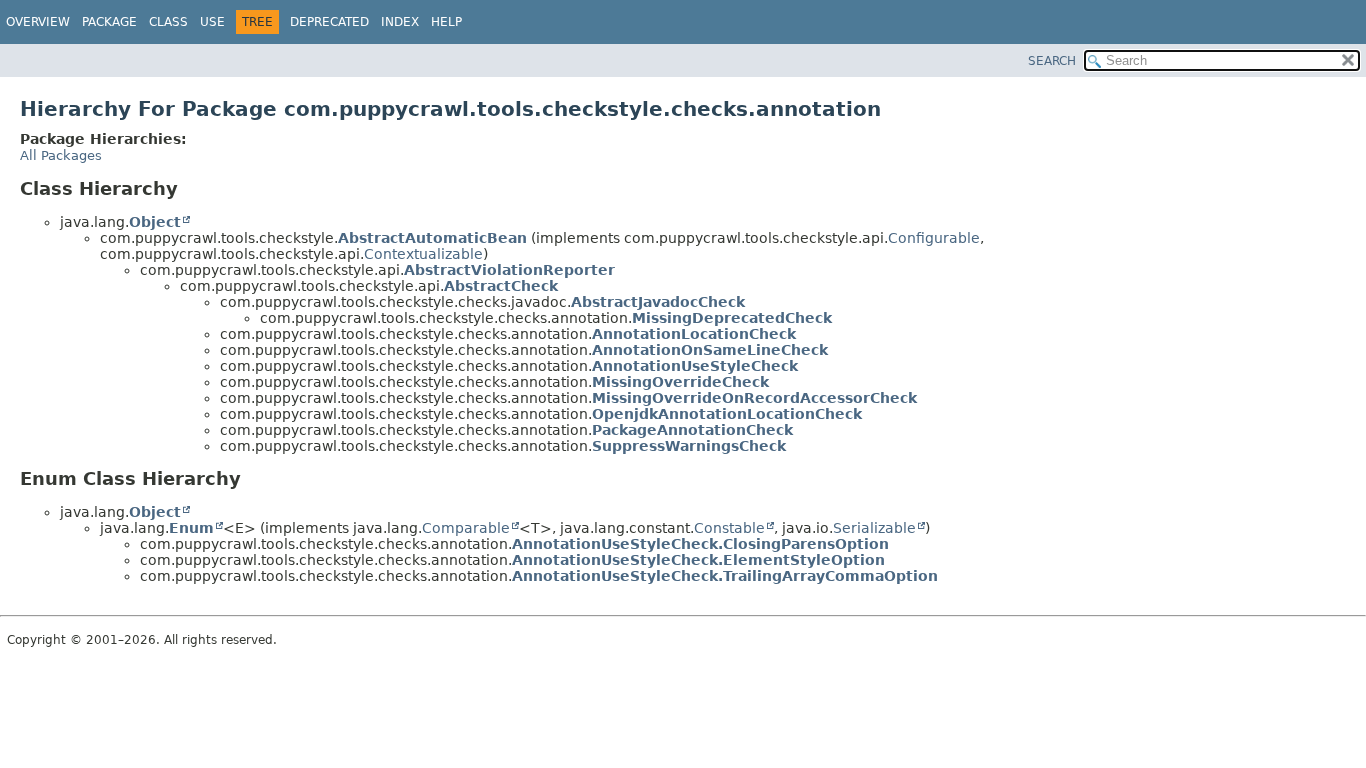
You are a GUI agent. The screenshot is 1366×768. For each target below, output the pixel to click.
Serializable (874, 528)
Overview (38, 22)
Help (446, 22)
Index (400, 22)
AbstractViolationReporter (509, 270)
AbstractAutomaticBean (432, 238)
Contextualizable (423, 254)
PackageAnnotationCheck (692, 430)
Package (109, 22)
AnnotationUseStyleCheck (695, 366)
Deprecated (329, 22)
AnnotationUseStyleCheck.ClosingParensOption (700, 544)
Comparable (466, 528)
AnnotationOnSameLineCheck (710, 350)
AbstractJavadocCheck (658, 302)
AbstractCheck (501, 286)
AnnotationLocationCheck (694, 334)
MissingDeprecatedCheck (732, 318)
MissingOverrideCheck (680, 382)
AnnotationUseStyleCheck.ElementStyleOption (698, 560)
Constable (729, 528)
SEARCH (1052, 61)
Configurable (934, 238)
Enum (191, 528)
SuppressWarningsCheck (689, 446)
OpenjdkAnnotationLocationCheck (727, 414)
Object (155, 222)
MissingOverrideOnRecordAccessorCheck (754, 398)
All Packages (61, 155)
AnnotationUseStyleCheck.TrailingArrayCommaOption (725, 576)
